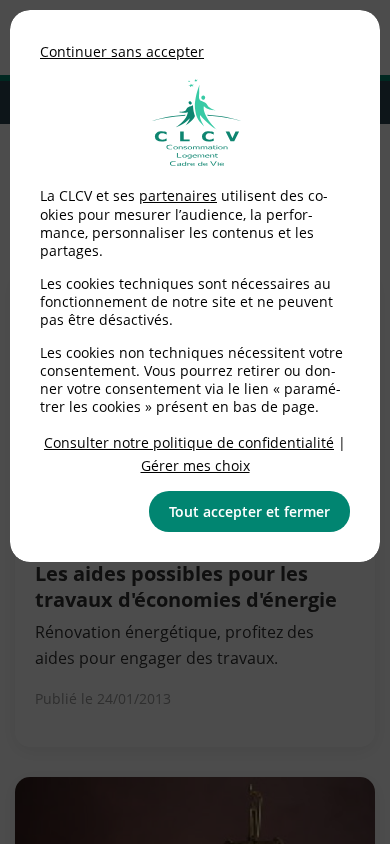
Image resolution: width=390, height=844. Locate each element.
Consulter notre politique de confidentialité (189, 442)
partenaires (178, 195)
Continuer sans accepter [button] (122, 51)
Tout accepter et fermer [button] (249, 511)
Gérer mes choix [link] (195, 465)
